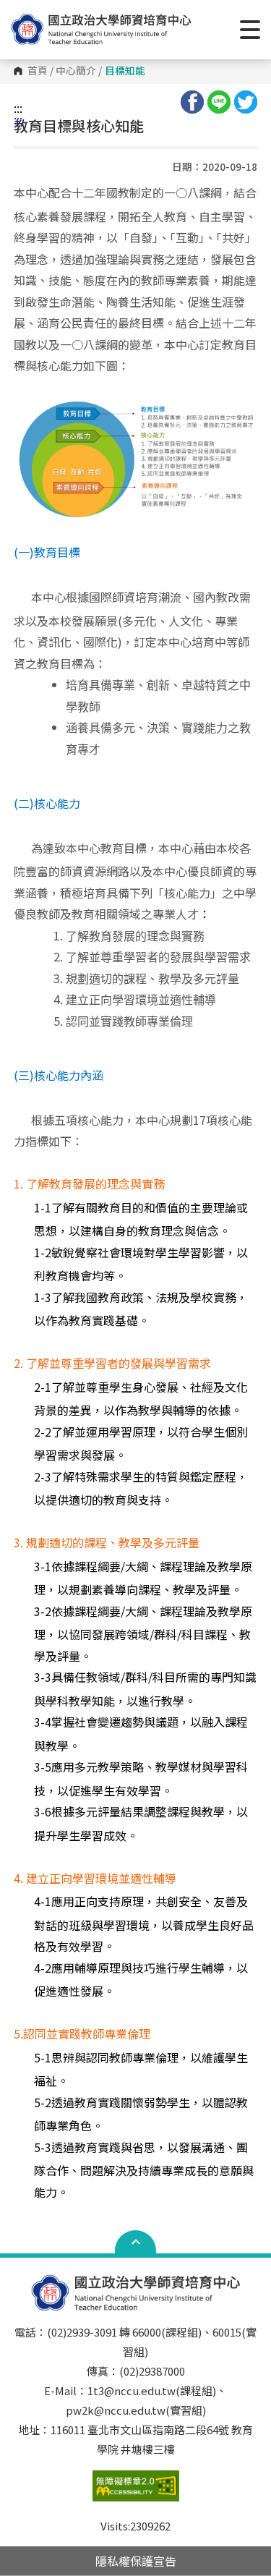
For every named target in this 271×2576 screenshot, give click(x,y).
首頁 (38, 71)
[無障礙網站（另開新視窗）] (136, 2493)
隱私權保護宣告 (136, 2561)
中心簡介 (76, 71)
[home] (101, 29)
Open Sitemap (135, 2242)
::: (18, 108)
